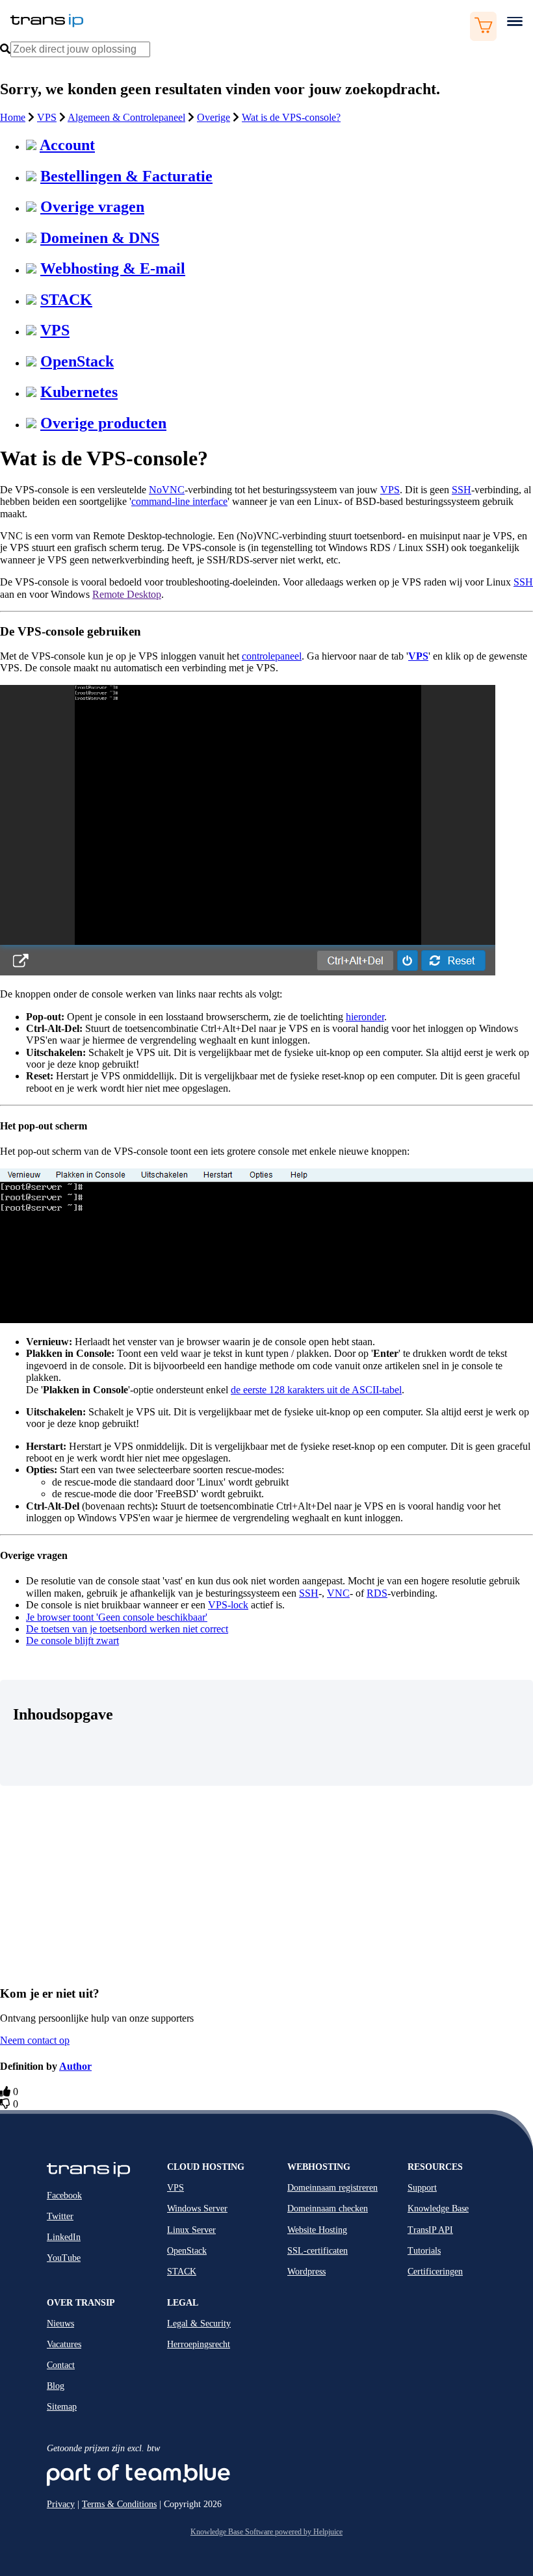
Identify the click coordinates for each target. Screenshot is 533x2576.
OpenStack (77, 361)
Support (422, 2188)
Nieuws (60, 2324)
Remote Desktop (127, 594)
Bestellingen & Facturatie (126, 176)
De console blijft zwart (72, 1641)
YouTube (64, 2258)
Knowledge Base (438, 2209)
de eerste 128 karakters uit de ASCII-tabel (316, 1390)
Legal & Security (199, 2324)
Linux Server (191, 2230)
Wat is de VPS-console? (291, 117)
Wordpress (306, 2272)
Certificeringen (435, 2272)
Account (67, 145)
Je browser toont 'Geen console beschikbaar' (117, 1617)
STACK (66, 300)
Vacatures (64, 2344)
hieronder (365, 1017)
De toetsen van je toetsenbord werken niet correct (127, 1629)
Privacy (61, 2504)
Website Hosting (317, 2230)
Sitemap (62, 2407)
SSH (461, 490)
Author (75, 2066)
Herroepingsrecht (199, 2344)
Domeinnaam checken (328, 2209)
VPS (47, 117)
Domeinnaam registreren (332, 2188)
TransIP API (430, 2230)
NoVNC (167, 490)
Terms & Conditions (119, 2504)
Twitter (60, 2216)
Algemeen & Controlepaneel (126, 117)
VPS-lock (228, 1605)
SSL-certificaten (318, 2251)
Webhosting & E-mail (113, 268)
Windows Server (197, 2209)
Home (13, 117)
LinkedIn (64, 2237)
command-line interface (179, 501)
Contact (61, 2365)
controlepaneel (272, 656)
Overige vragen (92, 207)
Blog (56, 2386)
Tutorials (424, 2251)
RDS (377, 1593)
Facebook (64, 2196)
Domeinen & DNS (100, 238)
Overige (214, 117)
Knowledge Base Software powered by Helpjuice (266, 2532)
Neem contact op (35, 2040)
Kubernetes (79, 392)
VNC (338, 1593)
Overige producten (103, 423)
